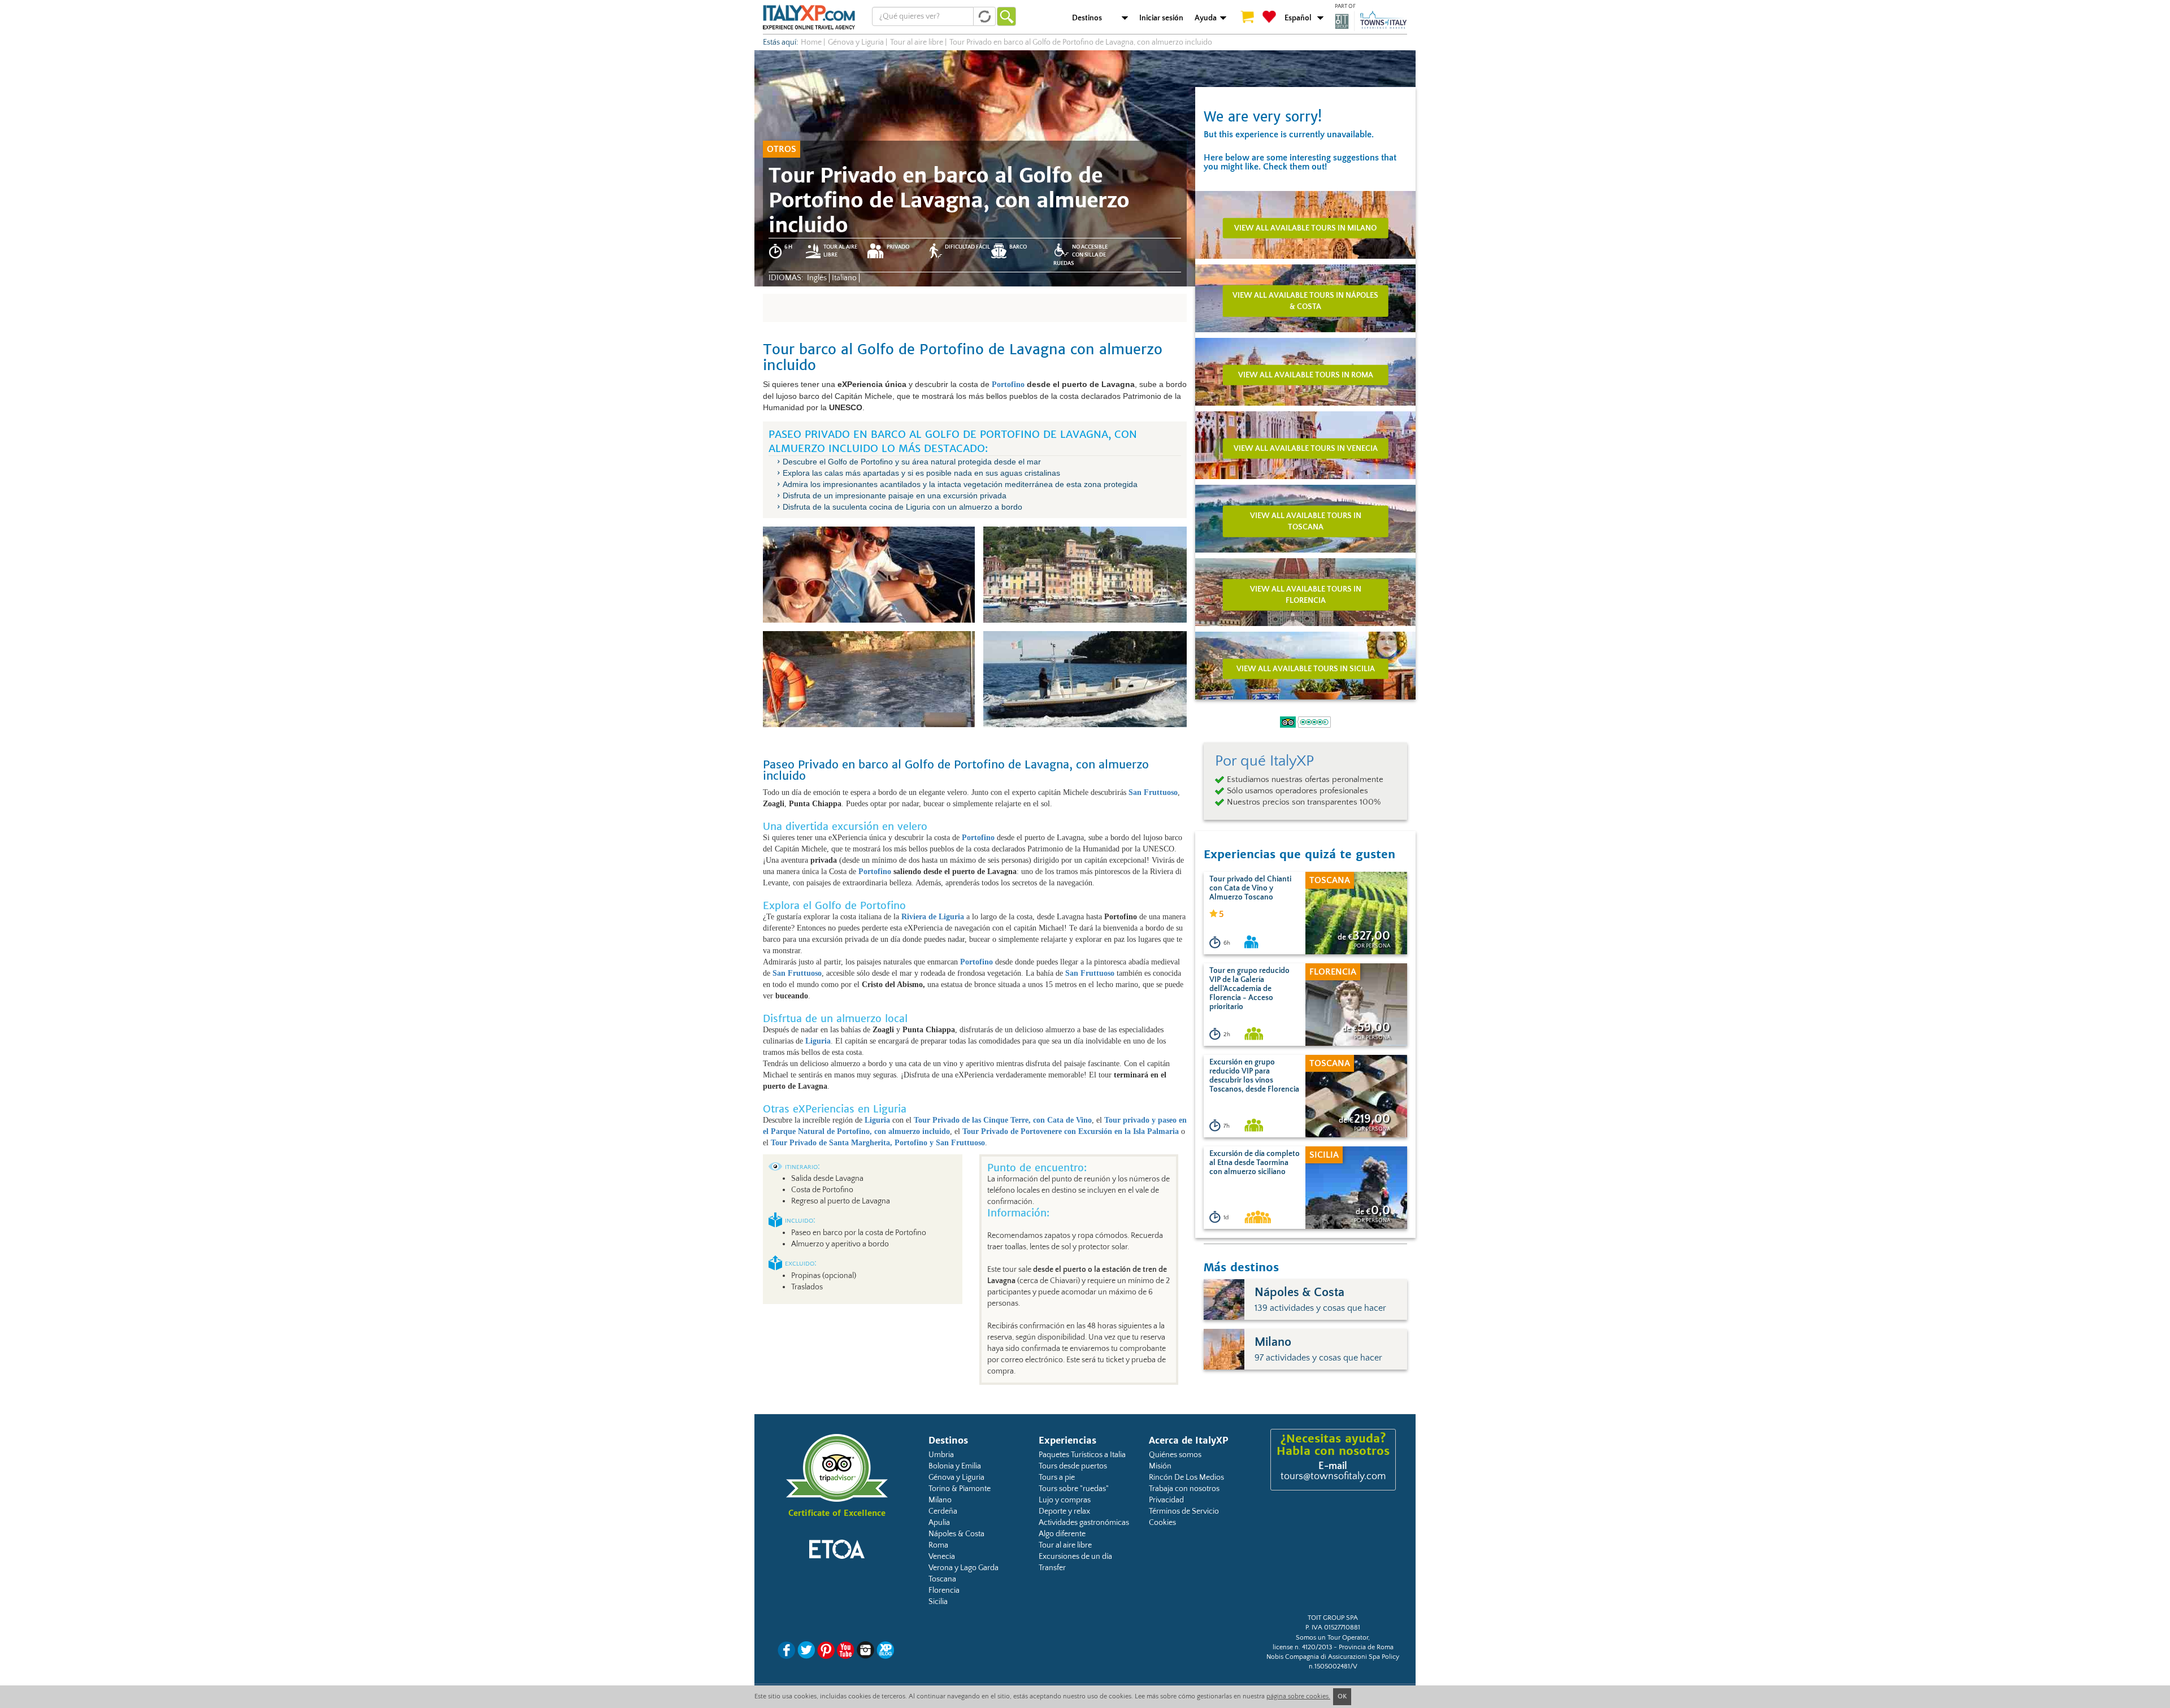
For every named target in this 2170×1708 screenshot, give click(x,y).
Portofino (1008, 384)
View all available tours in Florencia (1306, 594)
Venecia (942, 1557)
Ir (1006, 16)
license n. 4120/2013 (1302, 1647)
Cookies (1162, 1523)
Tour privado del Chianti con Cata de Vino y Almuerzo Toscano (1250, 888)
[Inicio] (809, 17)
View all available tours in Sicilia (1306, 668)
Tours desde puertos (1073, 1466)
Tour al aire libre (1065, 1545)
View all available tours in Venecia (1306, 448)
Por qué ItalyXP (1264, 761)
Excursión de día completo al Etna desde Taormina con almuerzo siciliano (1255, 1163)
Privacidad (1166, 1500)
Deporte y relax (1064, 1511)
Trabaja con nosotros (1184, 1489)
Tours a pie (1057, 1477)
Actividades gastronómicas (1084, 1523)
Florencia (944, 1590)
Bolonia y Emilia (955, 1466)
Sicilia (938, 1602)
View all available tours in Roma (1306, 375)
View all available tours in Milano (1305, 228)
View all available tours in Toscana (1306, 521)
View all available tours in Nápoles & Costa (1305, 301)
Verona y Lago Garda (964, 1568)
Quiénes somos (1175, 1455)
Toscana (942, 1579)
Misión (1160, 1466)
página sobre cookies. (1298, 1696)
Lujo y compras (1065, 1500)
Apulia (939, 1523)
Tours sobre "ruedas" (1074, 1489)
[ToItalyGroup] (1371, 21)
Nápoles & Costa (956, 1534)
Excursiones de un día (1075, 1557)
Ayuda (1206, 18)
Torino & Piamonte (960, 1489)
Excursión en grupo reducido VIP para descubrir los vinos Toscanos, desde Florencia (1254, 1076)
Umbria (941, 1455)
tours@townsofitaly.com (1333, 1476)
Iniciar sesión (1161, 18)
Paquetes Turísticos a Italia (1082, 1455)
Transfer (1052, 1568)
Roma (938, 1545)
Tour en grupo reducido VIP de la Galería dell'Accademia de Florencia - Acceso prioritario (1249, 989)
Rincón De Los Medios (1186, 1477)
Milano (940, 1500)
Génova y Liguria (956, 1477)
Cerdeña (943, 1511)
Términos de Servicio (1184, 1511)
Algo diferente (1062, 1534)
